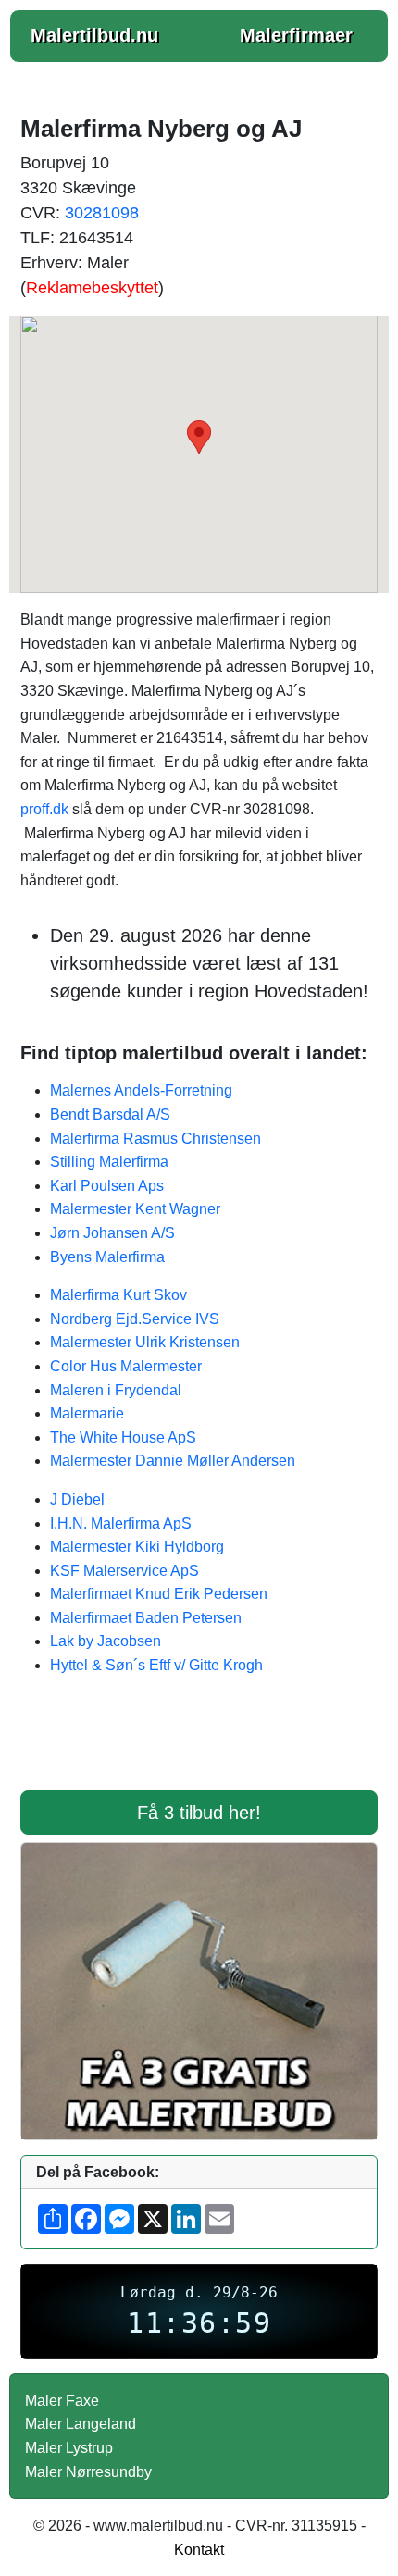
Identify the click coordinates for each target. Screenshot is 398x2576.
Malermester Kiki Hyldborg (137, 1547)
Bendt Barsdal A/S (110, 1115)
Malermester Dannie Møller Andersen (173, 1461)
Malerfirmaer (296, 35)
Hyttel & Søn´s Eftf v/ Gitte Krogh (156, 1665)
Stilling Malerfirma (109, 1162)
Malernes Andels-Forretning (141, 1090)
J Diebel (77, 1499)
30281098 (102, 213)
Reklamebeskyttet (92, 288)
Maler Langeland (81, 2424)
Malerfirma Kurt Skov (118, 1295)
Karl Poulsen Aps (107, 1186)
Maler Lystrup (69, 2448)
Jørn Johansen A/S (112, 1233)
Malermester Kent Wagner (135, 1209)
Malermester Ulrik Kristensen (145, 1342)
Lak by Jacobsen (106, 1641)
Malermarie (87, 1413)
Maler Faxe (62, 2401)
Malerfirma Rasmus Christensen (155, 1139)
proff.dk (44, 809)
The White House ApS (123, 1437)
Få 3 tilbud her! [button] (199, 1813)
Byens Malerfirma (107, 1257)
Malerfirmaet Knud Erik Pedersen (159, 1594)
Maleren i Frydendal (116, 1390)
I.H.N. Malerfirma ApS (121, 1523)
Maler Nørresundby (88, 2472)
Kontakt (199, 2550)
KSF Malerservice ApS (124, 1571)
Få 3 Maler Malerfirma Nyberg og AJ (199, 1745)
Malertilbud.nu (94, 35)
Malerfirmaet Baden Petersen (146, 1618)
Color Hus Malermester (126, 1366)
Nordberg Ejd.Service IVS (135, 1319)
